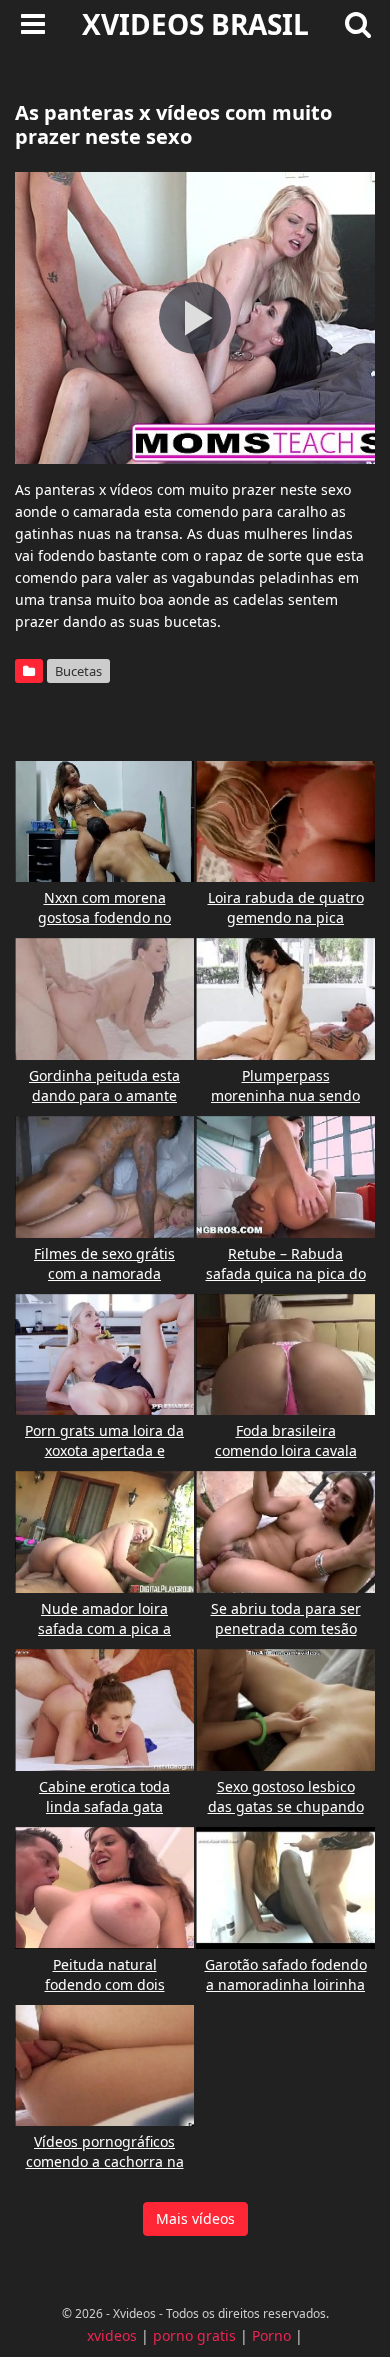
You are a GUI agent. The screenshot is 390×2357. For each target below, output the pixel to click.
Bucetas (78, 671)
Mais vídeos (195, 2218)
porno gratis (194, 2335)
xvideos (112, 2335)
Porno (271, 2335)
